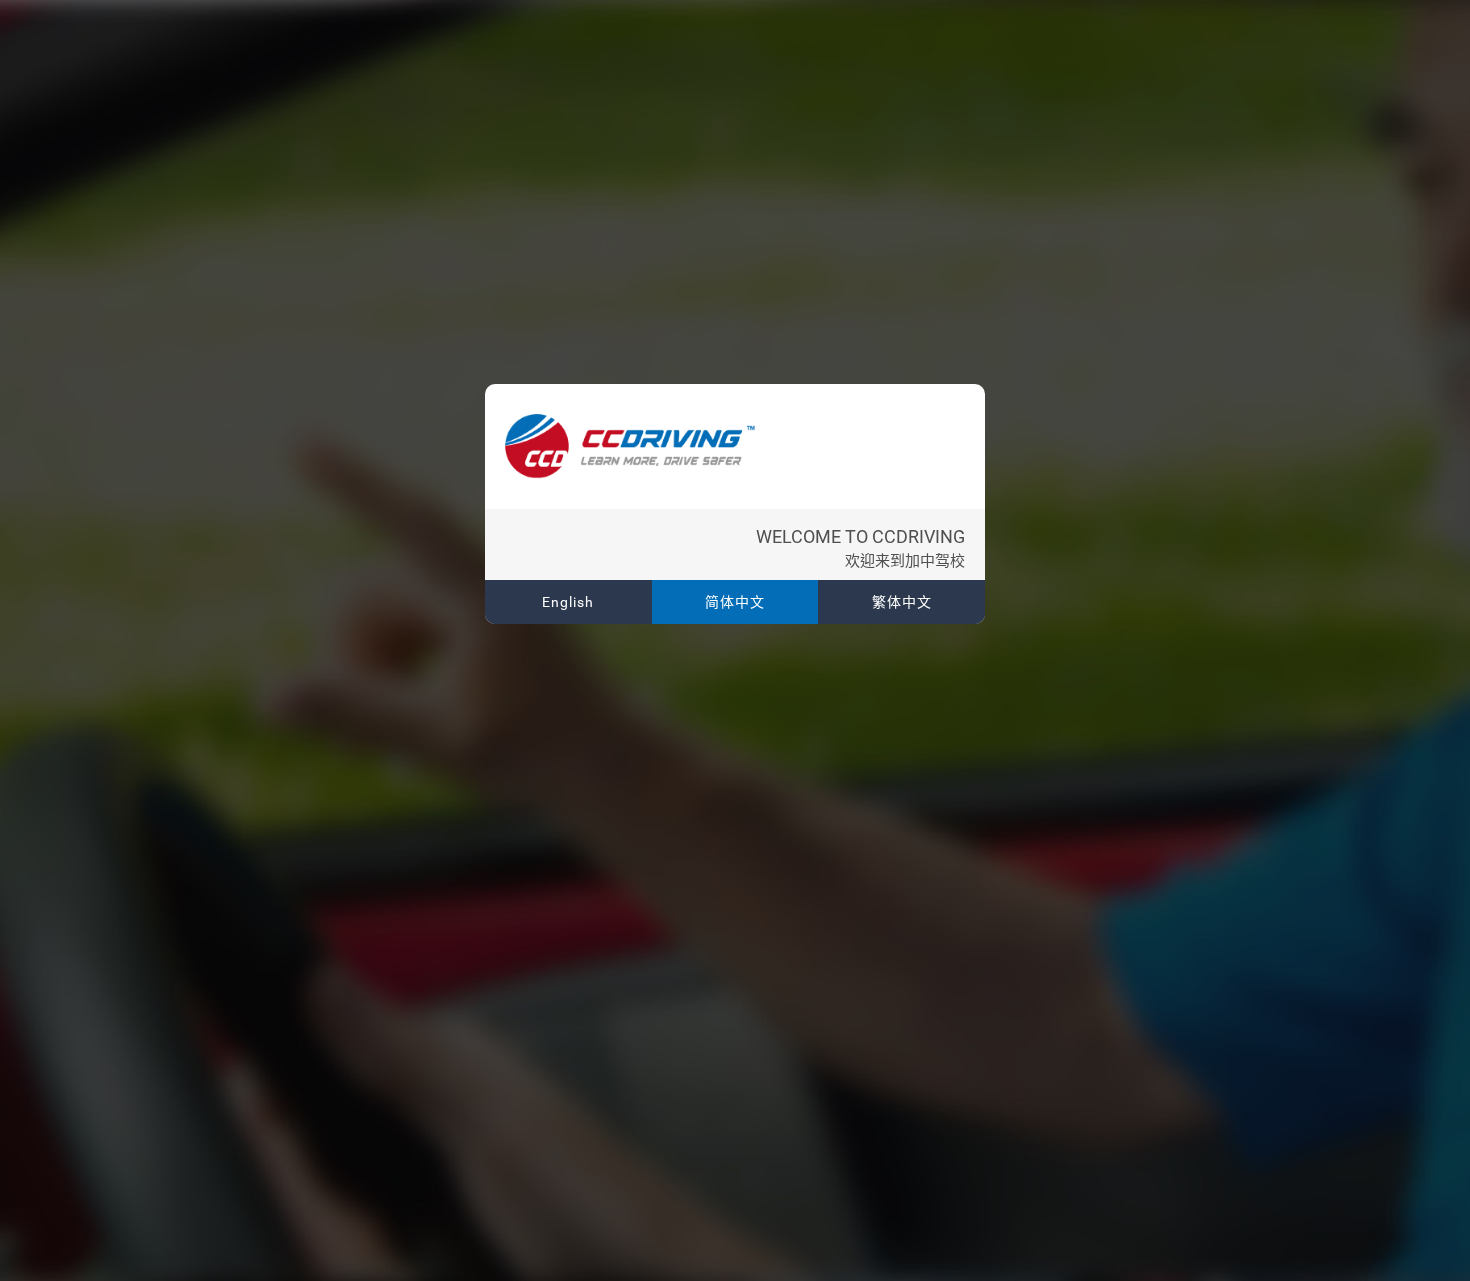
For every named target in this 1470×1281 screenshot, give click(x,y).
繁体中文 (902, 602)
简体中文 (735, 602)
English (568, 602)
